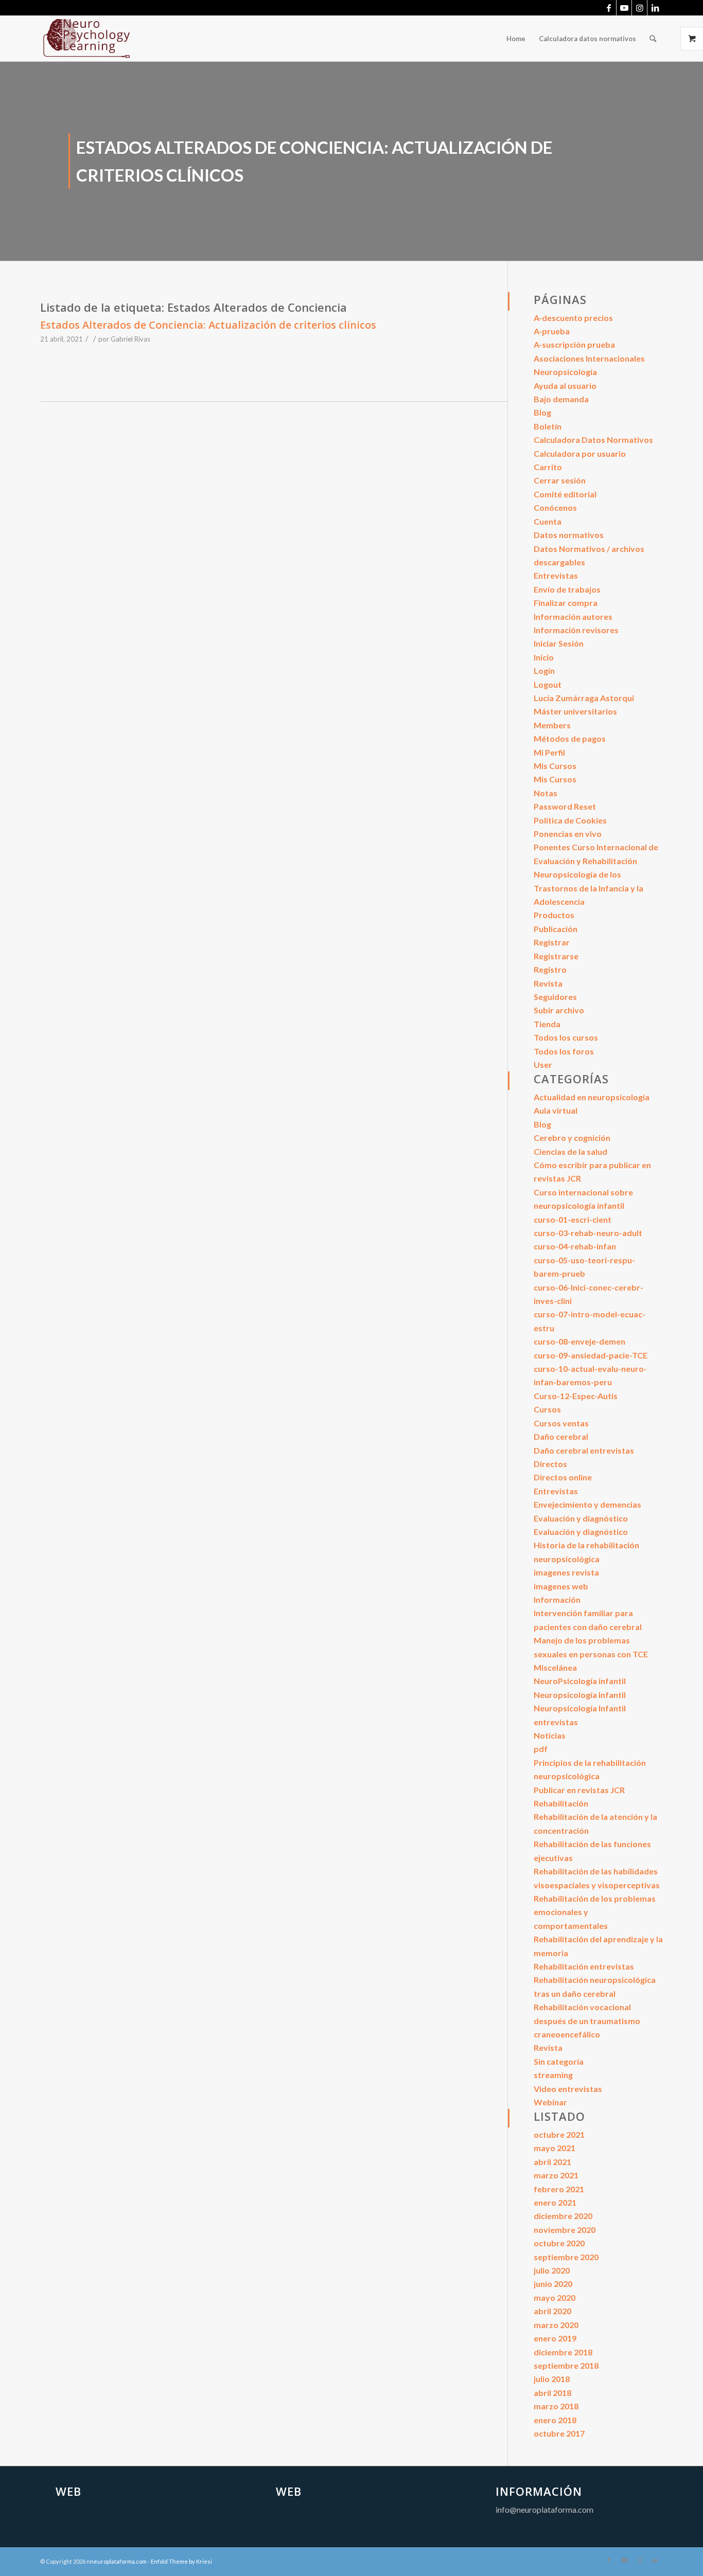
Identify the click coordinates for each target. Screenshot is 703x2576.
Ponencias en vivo (568, 834)
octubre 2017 (559, 2433)
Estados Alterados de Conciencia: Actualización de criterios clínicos (208, 325)
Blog (542, 412)
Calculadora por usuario (580, 453)
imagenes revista (566, 1572)
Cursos (547, 1409)
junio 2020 (553, 2284)
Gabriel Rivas (130, 339)
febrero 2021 (559, 2189)
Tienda (547, 1024)
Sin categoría (559, 2061)
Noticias (550, 1735)
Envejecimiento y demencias (587, 1504)
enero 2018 (555, 2420)
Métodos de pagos (570, 738)
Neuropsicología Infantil (580, 1695)
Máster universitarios (575, 711)
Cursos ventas (561, 1423)
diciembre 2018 (563, 2352)
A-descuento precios (573, 318)
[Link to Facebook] (609, 8)
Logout (548, 684)
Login (544, 670)
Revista (548, 983)
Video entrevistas (568, 2089)
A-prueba (552, 331)
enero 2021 (555, 2202)
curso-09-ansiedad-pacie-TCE (591, 1355)
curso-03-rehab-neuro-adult (588, 1233)
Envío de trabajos (567, 589)
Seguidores (555, 997)
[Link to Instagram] (639, 8)
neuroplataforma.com (118, 2561)
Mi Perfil (549, 752)
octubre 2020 (559, 2243)
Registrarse (556, 956)
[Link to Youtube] (624, 8)
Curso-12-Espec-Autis (576, 1396)
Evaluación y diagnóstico (581, 1518)
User (543, 1065)
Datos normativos (569, 535)
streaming (553, 2075)
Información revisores (576, 630)
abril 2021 (552, 2162)
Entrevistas (556, 575)
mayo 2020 (555, 2297)
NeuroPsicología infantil (580, 1681)
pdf (541, 1749)
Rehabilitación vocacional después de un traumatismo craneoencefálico (587, 2020)
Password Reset (565, 806)
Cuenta (548, 521)
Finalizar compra (566, 603)
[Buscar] (653, 39)
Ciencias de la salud (570, 1151)
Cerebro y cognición (572, 1138)
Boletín (548, 426)
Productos (554, 915)
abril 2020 (552, 2311)
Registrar (552, 942)
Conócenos (555, 507)
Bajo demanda (561, 399)
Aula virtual (556, 1110)
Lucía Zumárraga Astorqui (584, 698)
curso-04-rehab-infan (575, 1246)
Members (552, 725)
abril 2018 (552, 2393)
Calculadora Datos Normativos (593, 440)
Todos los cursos (566, 1037)
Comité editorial (565, 494)
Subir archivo (559, 1010)
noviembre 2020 (565, 2230)
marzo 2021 (556, 2175)
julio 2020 (552, 2270)
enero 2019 (555, 2338)
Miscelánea (555, 1667)
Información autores (573, 616)
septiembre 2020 (566, 2257)
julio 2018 (552, 2379)
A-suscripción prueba (574, 344)
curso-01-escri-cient (573, 1219)
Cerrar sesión (560, 480)
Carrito (548, 467)
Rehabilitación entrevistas (584, 1966)
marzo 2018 (556, 2406)
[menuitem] (516, 39)
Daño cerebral (561, 1436)
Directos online (563, 1477)
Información (557, 1599)
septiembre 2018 (566, 2365)
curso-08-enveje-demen (579, 1341)
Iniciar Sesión (559, 643)
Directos (550, 1464)
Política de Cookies (570, 820)
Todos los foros (564, 1051)
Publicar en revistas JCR (579, 1790)
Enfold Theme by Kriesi (181, 2561)
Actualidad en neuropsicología (592, 1097)
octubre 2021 (559, 2134)
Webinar (550, 2102)
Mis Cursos (555, 766)
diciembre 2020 (563, 2216)
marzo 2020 (556, 2325)
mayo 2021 (555, 2148)
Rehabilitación (561, 1803)
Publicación (556, 929)
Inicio (544, 657)
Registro (550, 969)
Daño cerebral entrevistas (584, 1450)
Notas (546, 793)
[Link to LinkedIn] (655, 8)
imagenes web (561, 1586)
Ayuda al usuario (565, 386)
